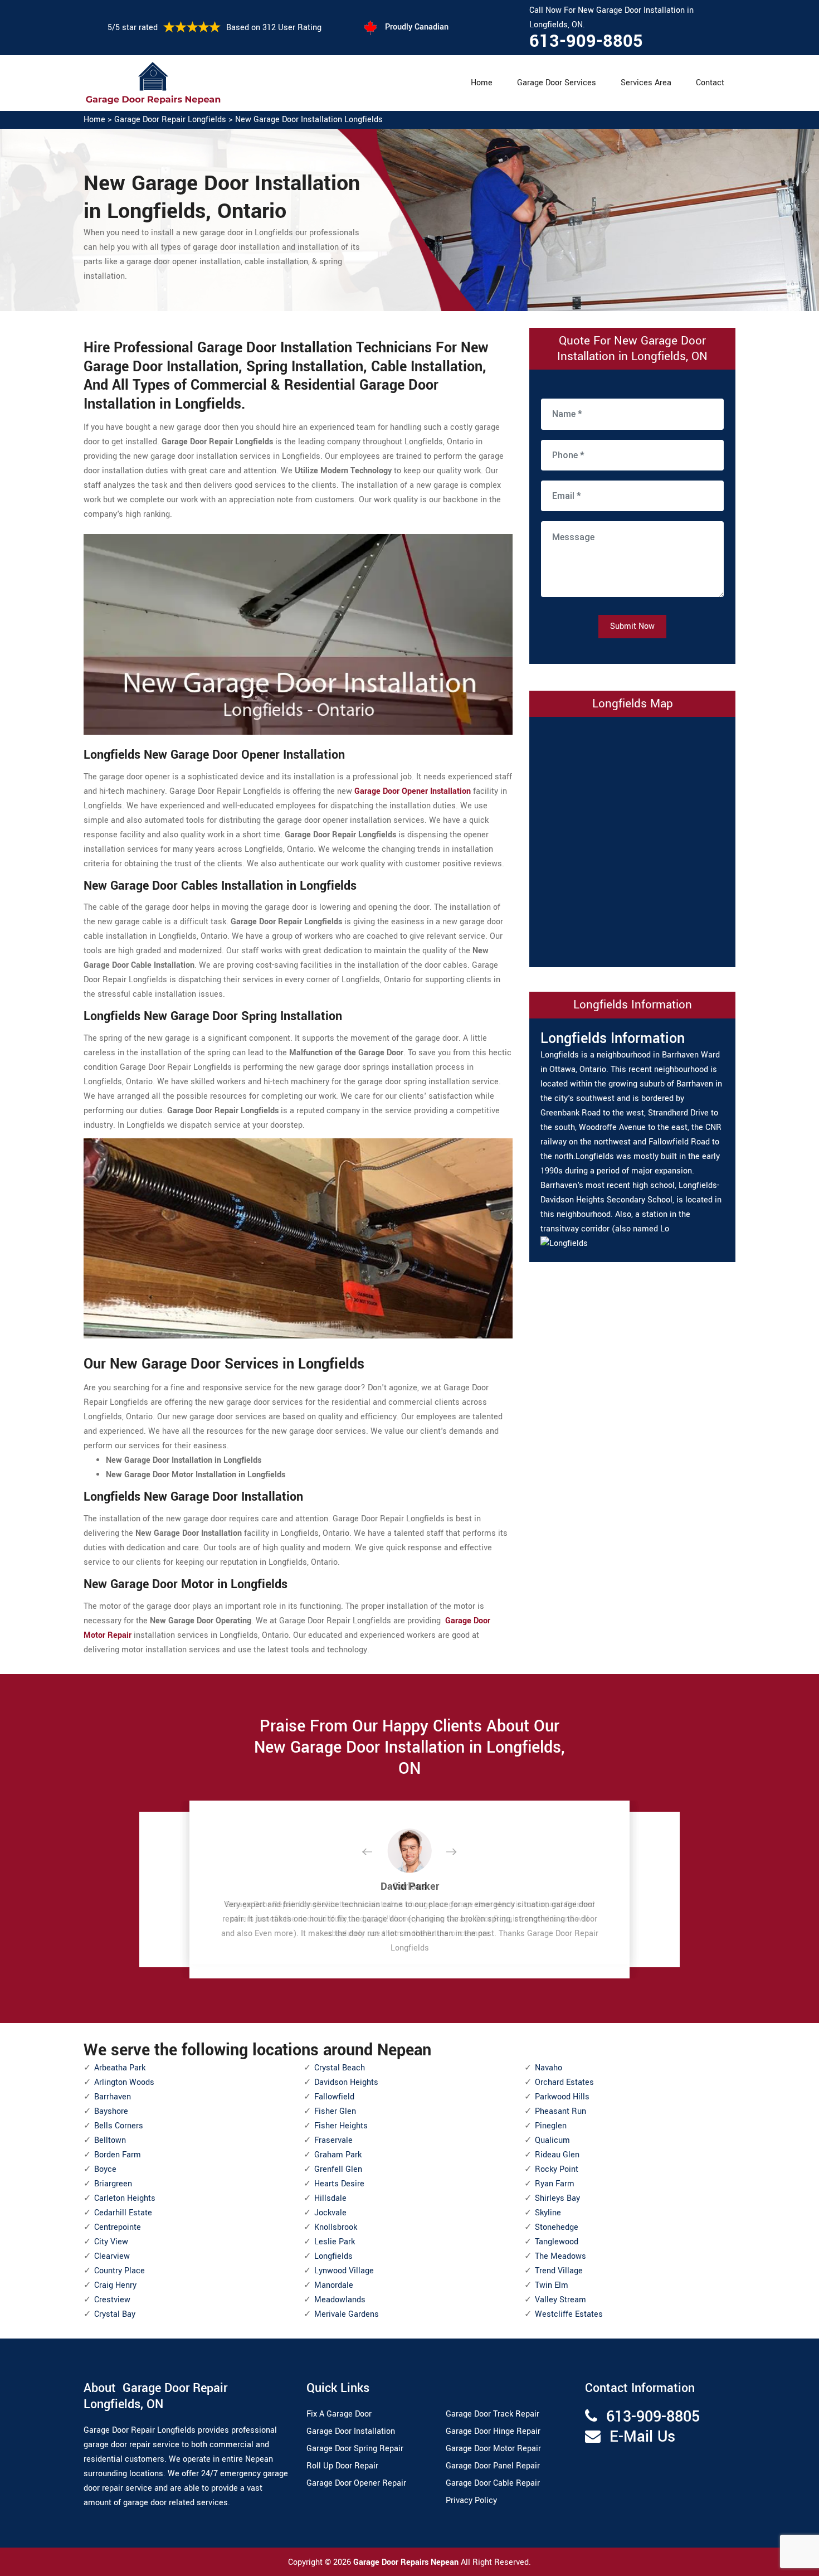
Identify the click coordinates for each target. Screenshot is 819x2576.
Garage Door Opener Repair (356, 2483)
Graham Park (338, 2155)
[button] (376, 1852)
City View (111, 2242)
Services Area (646, 83)
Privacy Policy (471, 2500)
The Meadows (560, 2256)
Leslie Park (335, 2242)
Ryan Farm (555, 2184)
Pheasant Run (560, 2111)
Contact (710, 83)
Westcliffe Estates (569, 2314)
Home (482, 83)
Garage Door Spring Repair (355, 2449)
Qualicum (552, 2140)
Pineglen (551, 2126)
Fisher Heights (341, 2126)
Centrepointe (118, 2227)
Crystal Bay (115, 2314)
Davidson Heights (346, 2082)
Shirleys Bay (557, 2198)
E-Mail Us (642, 2437)
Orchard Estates (564, 2082)
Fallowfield (334, 2097)
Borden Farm (118, 2155)
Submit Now (632, 626)
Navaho (549, 2068)
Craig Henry (115, 2285)
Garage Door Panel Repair (493, 2466)
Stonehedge (557, 2227)
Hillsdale (330, 2198)
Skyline (548, 2213)
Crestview (112, 2300)
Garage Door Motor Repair (493, 2449)
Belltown (110, 2140)
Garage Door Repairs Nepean (407, 2562)
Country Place (120, 2271)
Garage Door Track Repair (493, 2414)
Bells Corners (119, 2126)
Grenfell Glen (338, 2169)
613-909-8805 (586, 41)
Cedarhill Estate (123, 2213)
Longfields (333, 2256)
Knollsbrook (336, 2227)
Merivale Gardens (347, 2314)
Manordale (334, 2285)
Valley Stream (560, 2300)
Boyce (105, 2169)
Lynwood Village (344, 2271)
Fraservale (333, 2140)
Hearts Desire (339, 2184)
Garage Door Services (557, 83)
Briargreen (113, 2184)
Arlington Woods (124, 2082)
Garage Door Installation (351, 2431)
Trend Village (559, 2271)
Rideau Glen (557, 2155)
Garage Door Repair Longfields (170, 120)
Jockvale (330, 2213)
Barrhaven (113, 2097)
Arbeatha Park (120, 2068)
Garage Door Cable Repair (493, 2483)
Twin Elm (552, 2285)
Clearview (112, 2256)
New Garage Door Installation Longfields (309, 120)
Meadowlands (340, 2300)
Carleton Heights (125, 2198)
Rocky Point (557, 2169)
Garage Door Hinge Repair (493, 2431)
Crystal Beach (340, 2068)
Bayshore (111, 2111)
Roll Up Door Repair (342, 2466)
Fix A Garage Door (339, 2414)
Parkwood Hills (562, 2097)
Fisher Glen (335, 2111)
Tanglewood (557, 2242)
